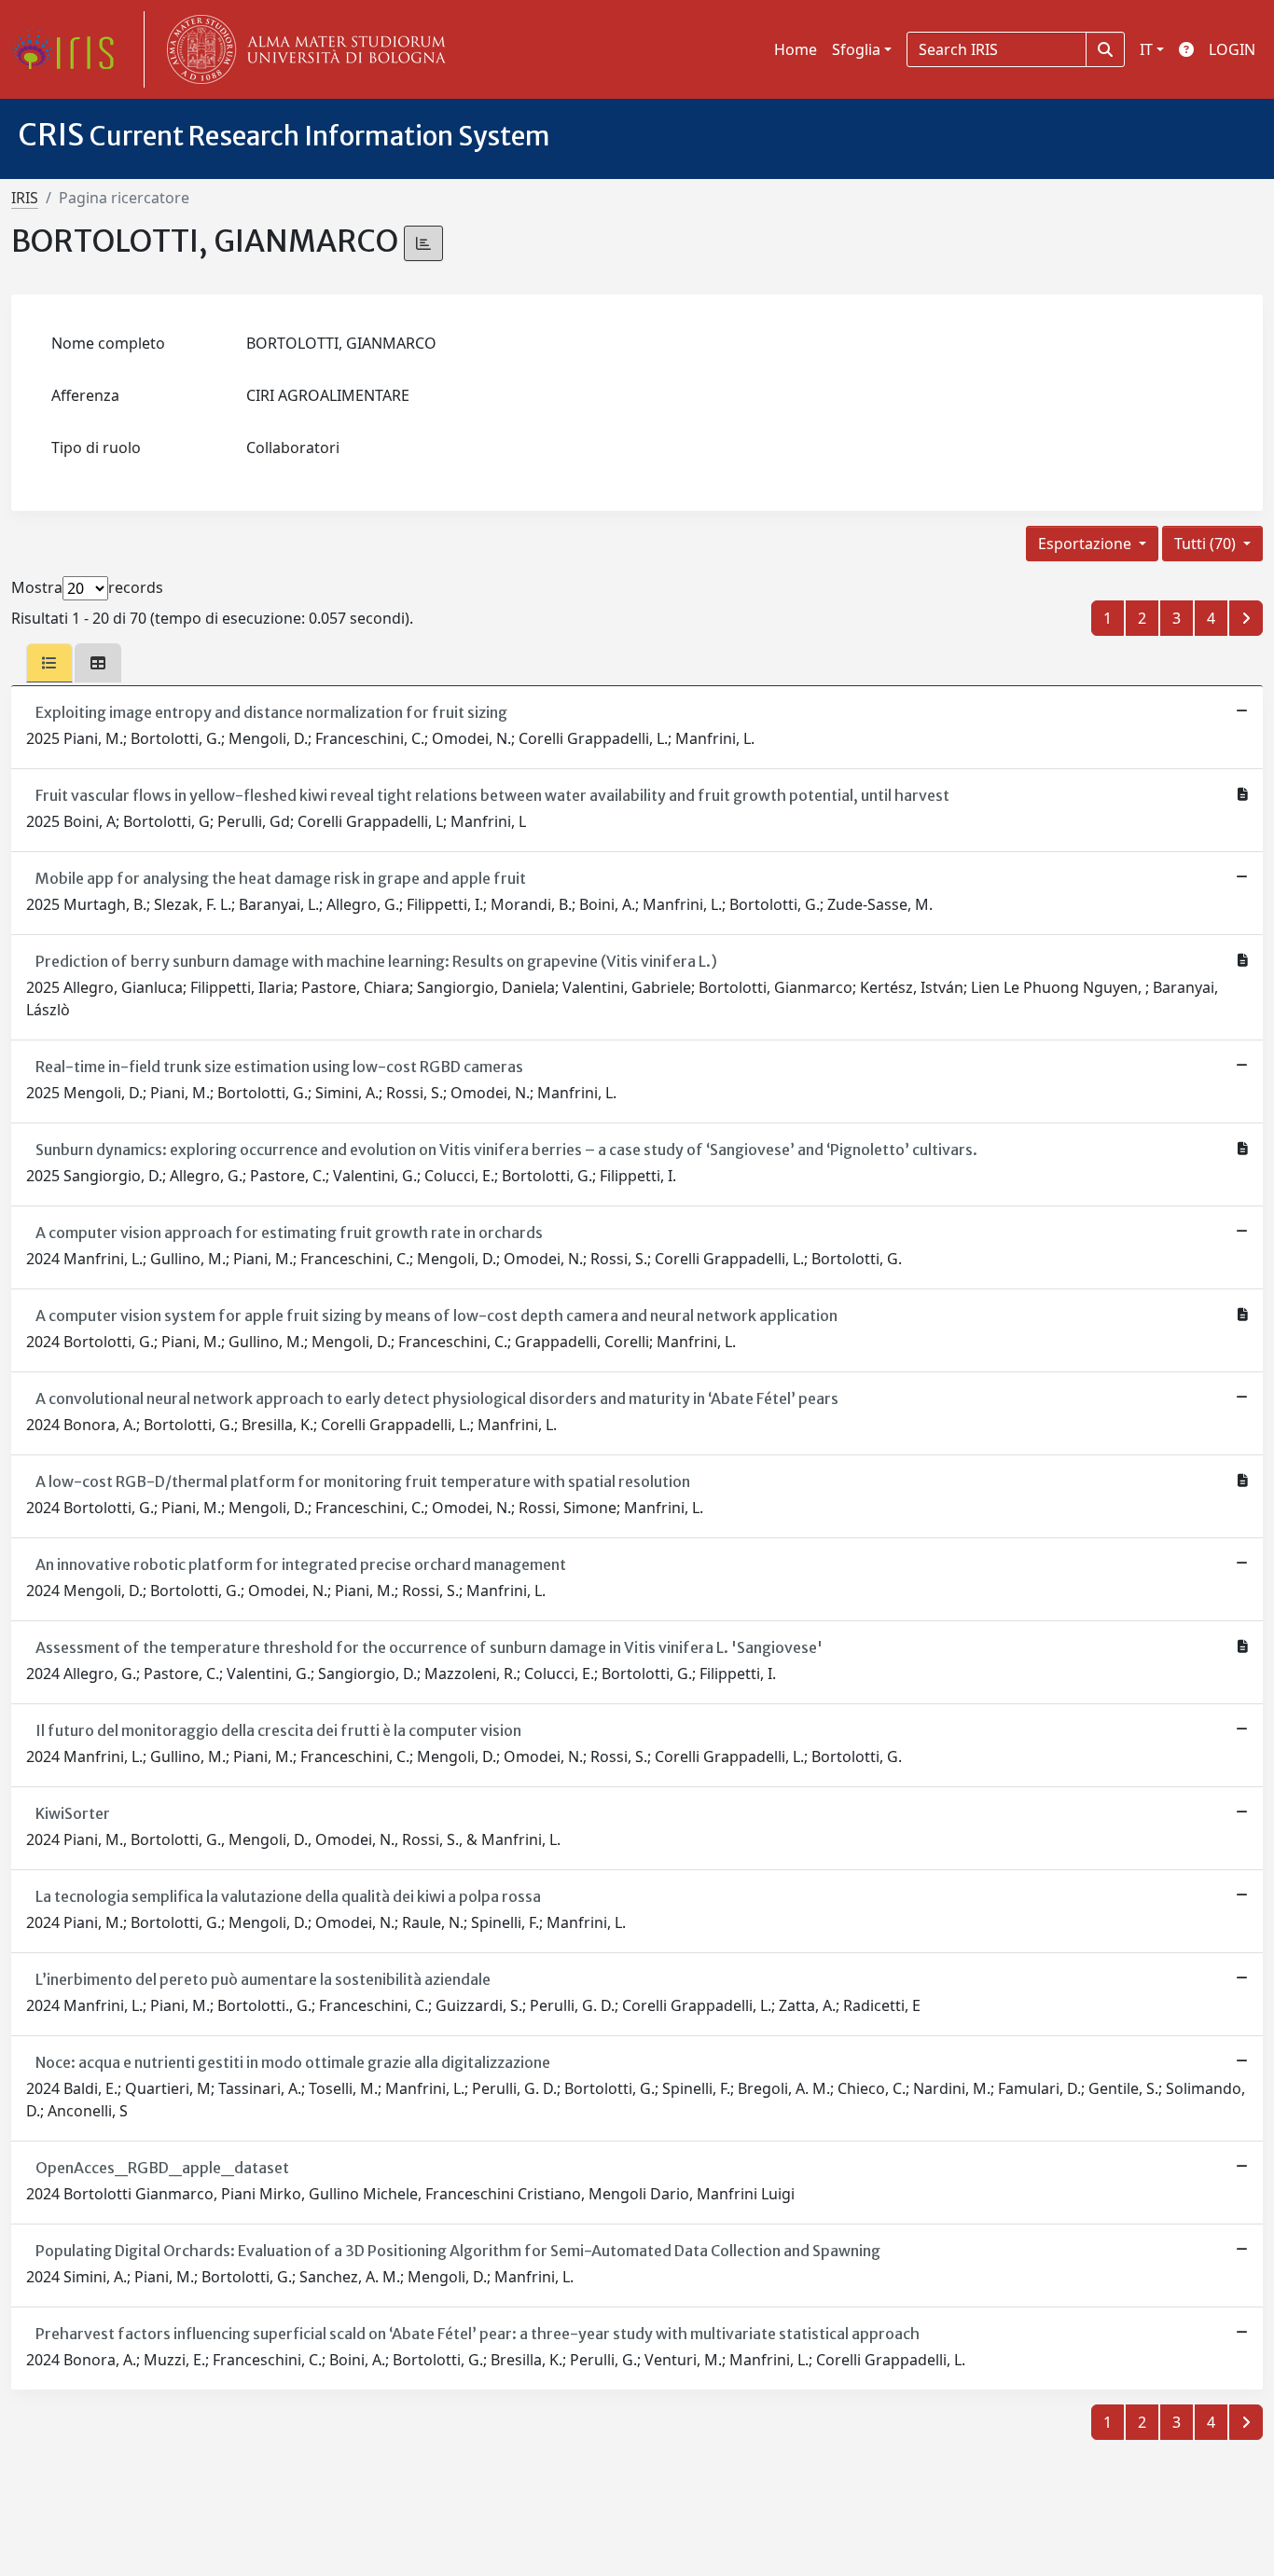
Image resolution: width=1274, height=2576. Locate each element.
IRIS (25, 198)
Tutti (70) (1207, 544)
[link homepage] (70, 49)
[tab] (49, 663)
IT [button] (1146, 49)
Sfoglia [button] (856, 49)
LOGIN (1232, 49)
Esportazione (1087, 544)
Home (796, 49)
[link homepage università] (302, 49)
